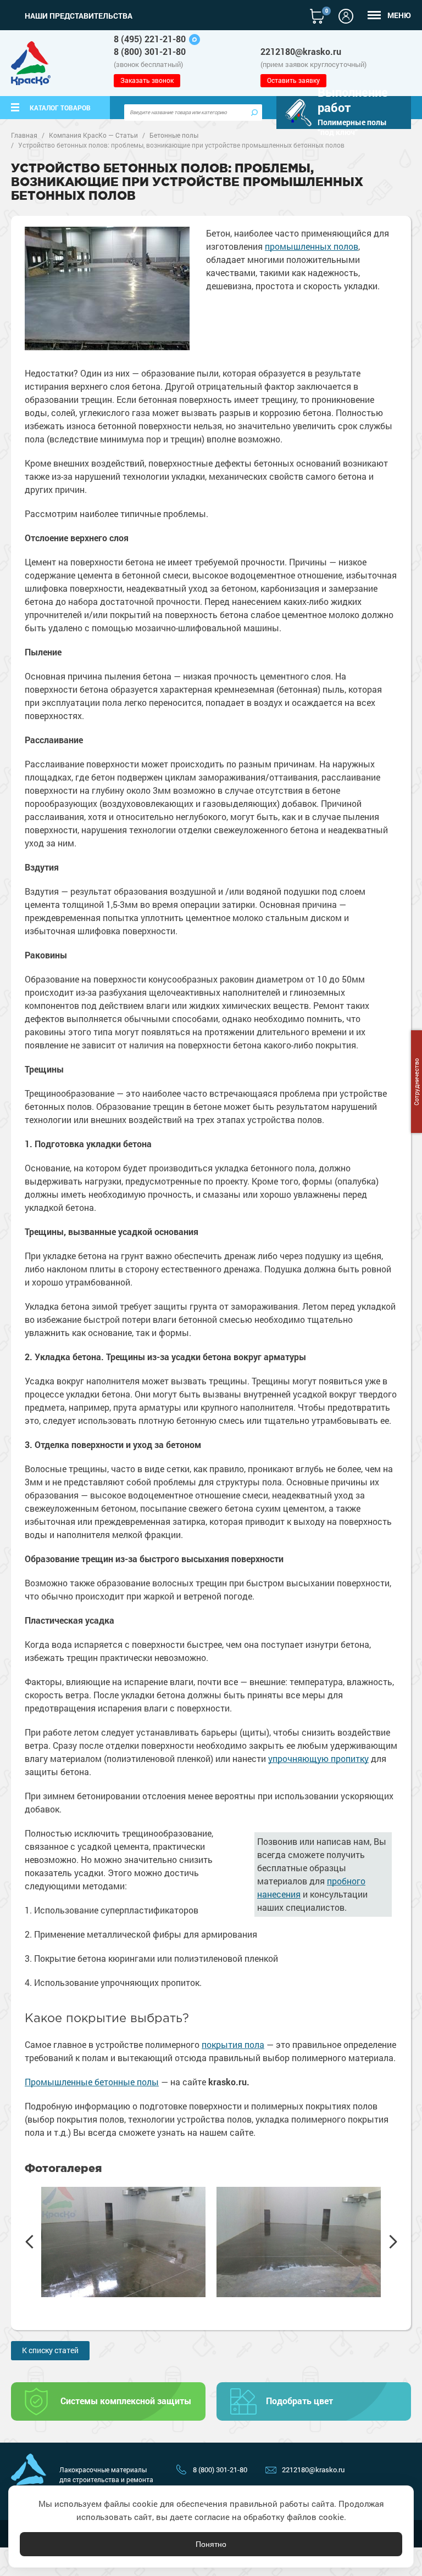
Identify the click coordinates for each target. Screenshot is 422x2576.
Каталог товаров (60, 108)
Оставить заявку (293, 80)
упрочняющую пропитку (318, 1758)
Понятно (211, 2544)
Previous (29, 2242)
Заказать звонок (147, 80)
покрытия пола (233, 2044)
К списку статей (50, 2350)
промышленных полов (312, 246)
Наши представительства (79, 16)
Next (393, 2242)
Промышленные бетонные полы (92, 2082)
